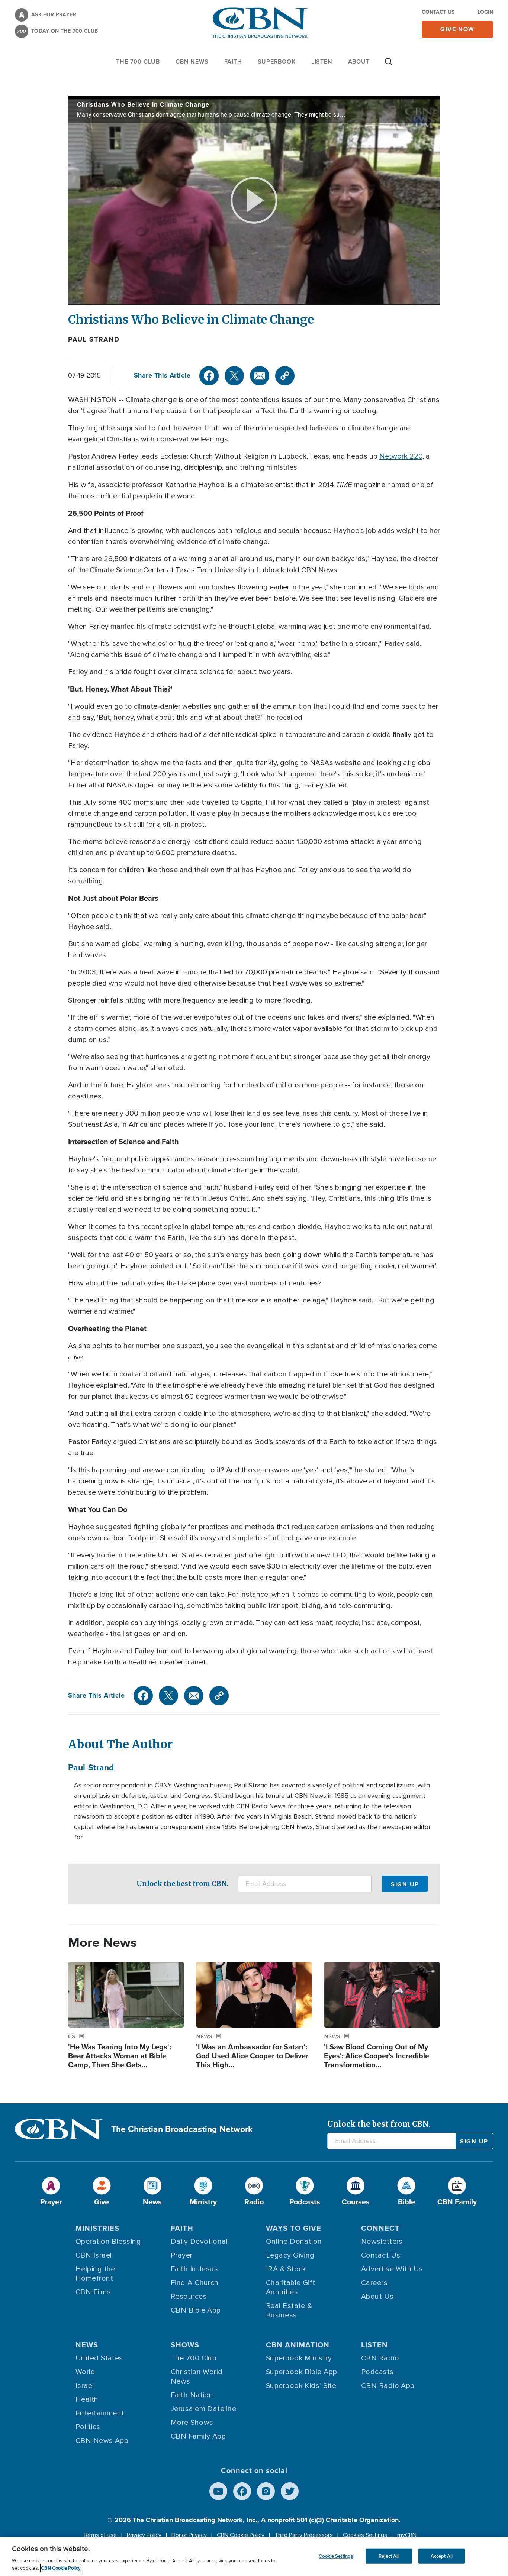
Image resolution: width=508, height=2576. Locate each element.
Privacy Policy (144, 2535)
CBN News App (102, 2441)
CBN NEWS (192, 62)
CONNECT (380, 2228)
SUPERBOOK (277, 62)
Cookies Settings (365, 2535)
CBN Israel (94, 2255)
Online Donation (294, 2242)
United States (99, 2358)
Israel (85, 2386)
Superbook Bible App (302, 2372)
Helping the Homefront (95, 2274)
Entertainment (100, 2413)
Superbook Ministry (299, 2358)
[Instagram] (266, 2491)
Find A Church (195, 2283)
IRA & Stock (286, 2269)
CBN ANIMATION (298, 2345)
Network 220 (401, 456)
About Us (377, 2297)
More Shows (192, 2423)
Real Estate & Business (289, 2310)
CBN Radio (380, 2358)
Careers (374, 2283)
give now (457, 29)
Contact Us (438, 12)
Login (485, 12)
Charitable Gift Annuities (291, 2287)
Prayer (182, 2255)
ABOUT (359, 62)
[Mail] (260, 376)
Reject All (389, 2556)
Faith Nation (192, 2395)
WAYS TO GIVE (294, 2228)
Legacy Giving (290, 2255)
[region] (254, 2556)
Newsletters (382, 2242)
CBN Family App (198, 2436)
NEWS (87, 2345)
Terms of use (100, 2535)
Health (87, 2399)
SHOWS (185, 2345)
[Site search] (389, 65)
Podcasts (377, 2372)
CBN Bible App (196, 2310)
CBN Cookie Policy (241, 2535)
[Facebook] (209, 376)
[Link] (285, 376)
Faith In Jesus (194, 2269)
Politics (88, 2427)
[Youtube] (218, 2491)
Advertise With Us (392, 2269)
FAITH (233, 62)
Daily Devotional (199, 2242)
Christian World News (197, 2377)
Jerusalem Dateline (203, 2409)
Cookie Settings (336, 2556)
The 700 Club (138, 62)
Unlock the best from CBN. (182, 1884)
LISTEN (322, 62)
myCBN (407, 2535)
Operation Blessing (108, 2242)
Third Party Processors (304, 2535)
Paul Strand (94, 339)
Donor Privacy (189, 2535)
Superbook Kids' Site (301, 2386)
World (85, 2372)
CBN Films (93, 2292)
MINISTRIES (97, 2228)
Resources (189, 2297)
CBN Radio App (388, 2386)
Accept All (442, 2556)
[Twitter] (234, 376)
